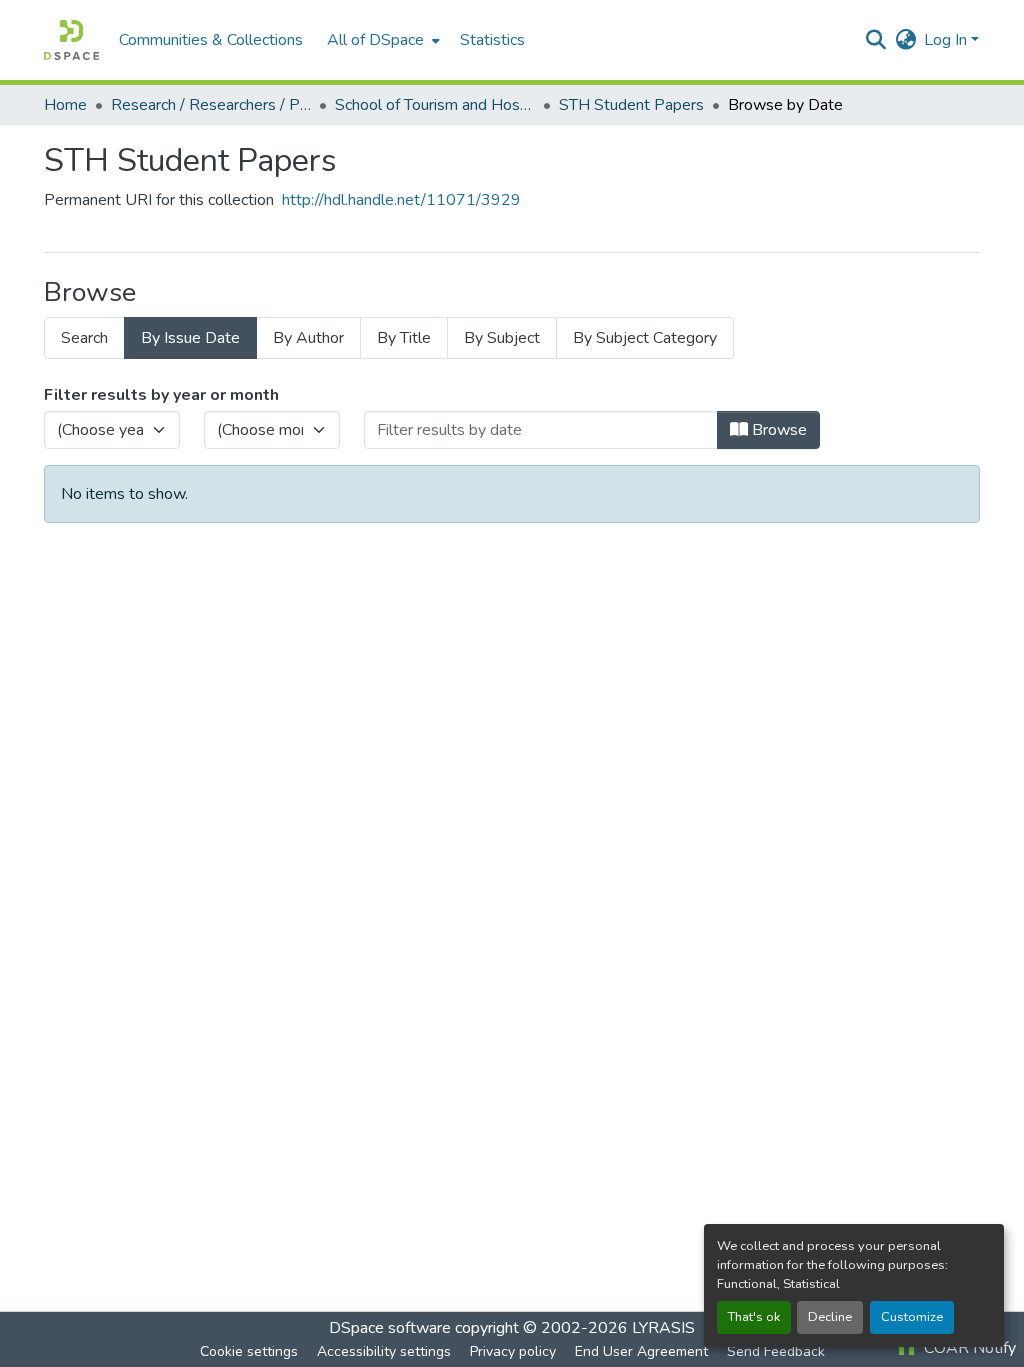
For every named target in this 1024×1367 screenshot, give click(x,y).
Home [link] (65, 105)
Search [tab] (84, 338)
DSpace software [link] (390, 1328)
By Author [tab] (308, 338)
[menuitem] (381, 40)
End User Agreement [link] (641, 1351)
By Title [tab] (404, 338)
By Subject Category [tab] (645, 338)
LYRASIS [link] (663, 1328)
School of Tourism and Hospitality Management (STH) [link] (435, 105)
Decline (830, 1317)
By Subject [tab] (502, 338)
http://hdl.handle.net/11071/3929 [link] (401, 200)
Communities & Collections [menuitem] (211, 40)
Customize (912, 1317)
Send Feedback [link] (776, 1351)
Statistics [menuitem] (492, 40)
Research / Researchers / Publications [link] (211, 105)
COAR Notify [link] (968, 1348)
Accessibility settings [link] (384, 1351)
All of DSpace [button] (375, 40)
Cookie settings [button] (249, 1351)
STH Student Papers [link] (631, 105)
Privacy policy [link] (513, 1351)
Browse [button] (777, 430)
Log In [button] (947, 40)
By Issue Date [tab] (190, 338)
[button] (71, 40)
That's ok (754, 1317)
